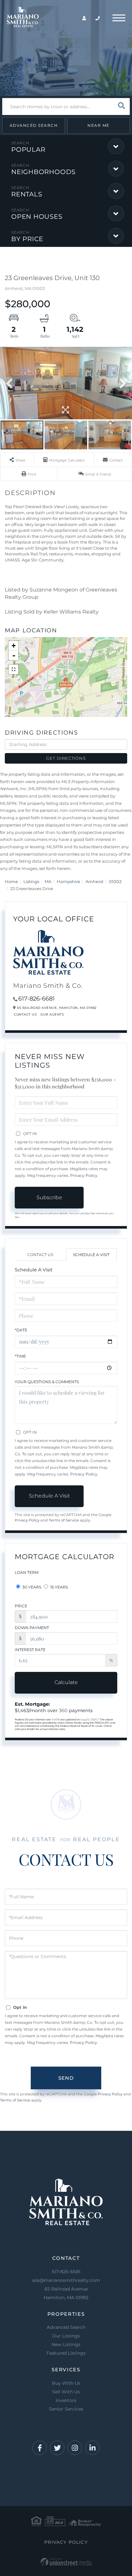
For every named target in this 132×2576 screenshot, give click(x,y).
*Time (20, 1356)
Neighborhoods (43, 172)
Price (21, 1606)
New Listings (66, 2344)
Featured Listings (66, 2353)
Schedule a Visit (91, 1255)
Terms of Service (64, 1520)
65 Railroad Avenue (66, 2293)
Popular (28, 149)
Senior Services (66, 2409)
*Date (21, 1330)
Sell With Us (66, 2392)
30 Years (31, 1587)
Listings (31, 881)
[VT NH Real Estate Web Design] (66, 2562)
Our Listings (66, 2336)
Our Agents (52, 1014)
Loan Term (27, 1572)
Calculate (66, 1682)
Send (66, 2078)
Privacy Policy (84, 1175)
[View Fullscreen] (13, 669)
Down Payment (32, 1628)
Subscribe (49, 1197)
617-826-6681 (37, 999)
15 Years (59, 1587)
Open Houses (37, 217)
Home (11, 881)
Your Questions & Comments (47, 1382)
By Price (27, 239)
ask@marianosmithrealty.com (66, 2280)
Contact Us (25, 1014)
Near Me (99, 125)
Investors (66, 2400)
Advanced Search (34, 125)
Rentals (27, 194)
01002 (115, 881)
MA (48, 881)
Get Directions (66, 758)
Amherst (95, 881)
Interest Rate (30, 1650)
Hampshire (68, 881)
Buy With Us (66, 2383)
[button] (121, 107)
